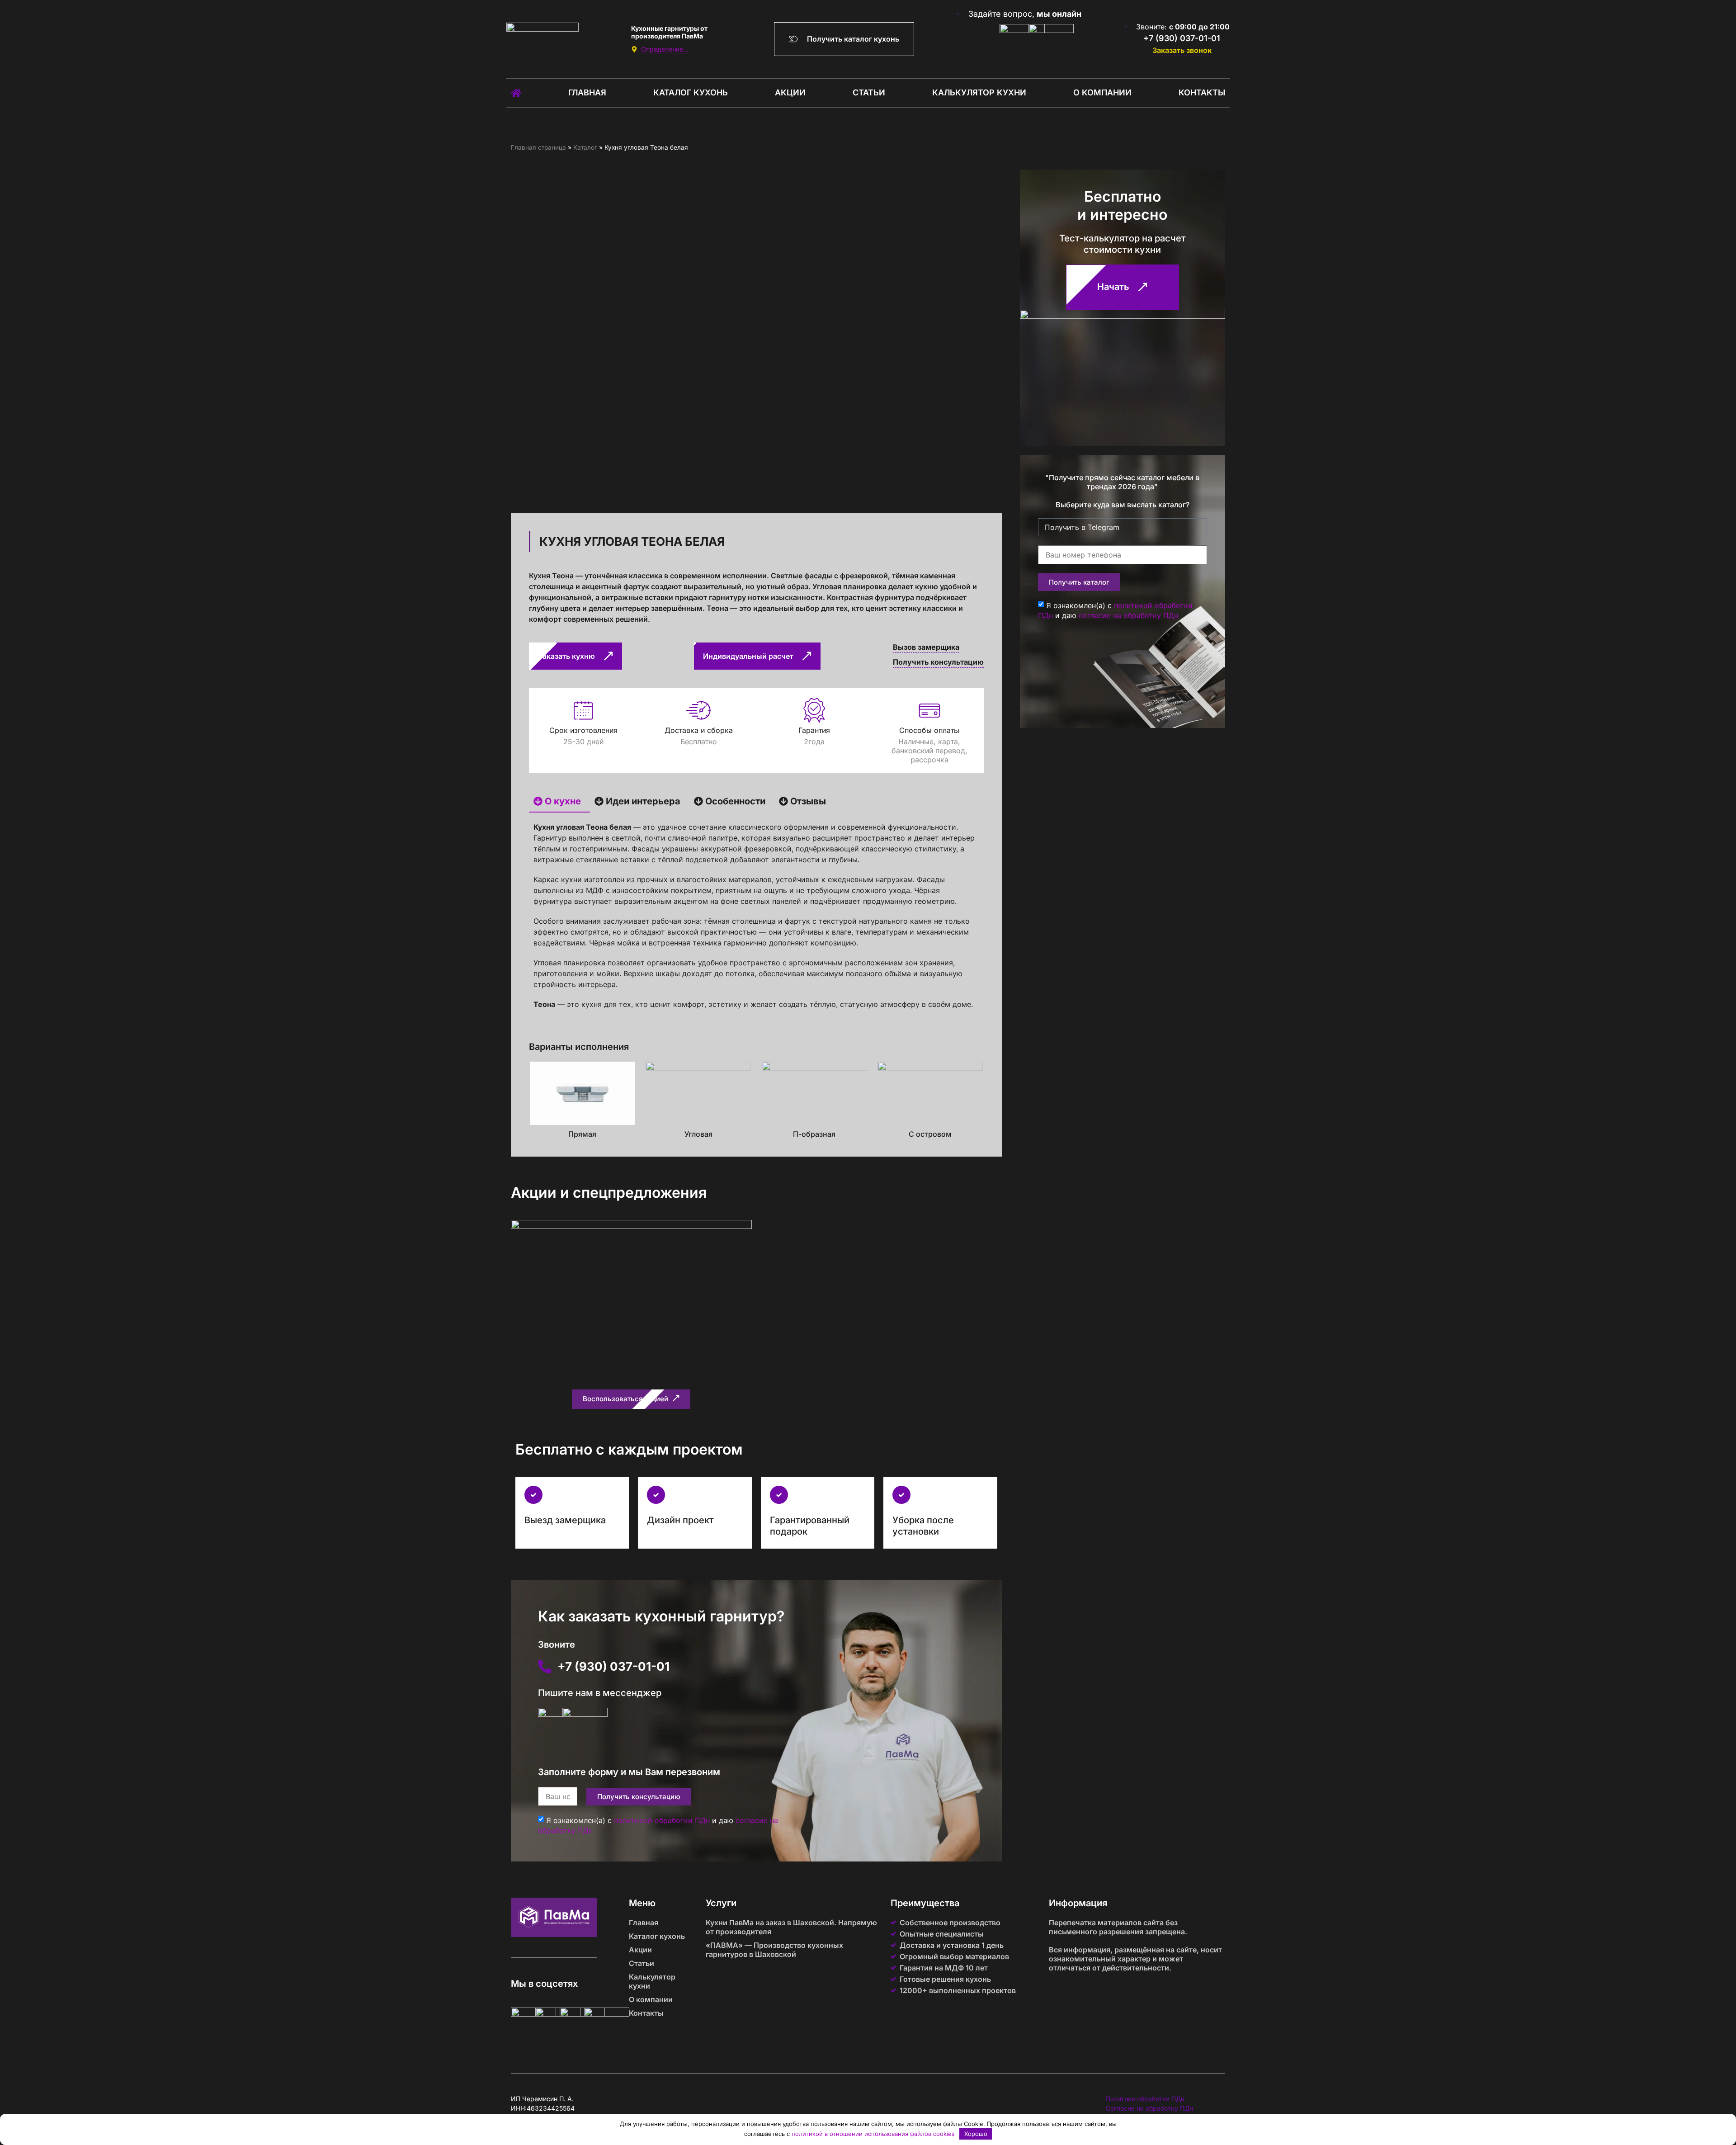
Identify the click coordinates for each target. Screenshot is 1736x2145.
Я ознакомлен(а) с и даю (1115, 610)
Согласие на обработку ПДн (1149, 2108)
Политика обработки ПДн (1145, 2099)
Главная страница (538, 147)
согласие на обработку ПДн (1128, 615)
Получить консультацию (938, 662)
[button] (631, 1399)
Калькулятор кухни (979, 92)
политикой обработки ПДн (662, 1820)
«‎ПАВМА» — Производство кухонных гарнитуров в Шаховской (774, 1950)
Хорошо (976, 2134)
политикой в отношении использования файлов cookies (873, 2134)
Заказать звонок (1182, 50)
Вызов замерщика (926, 647)
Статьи (869, 92)
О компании (1102, 92)
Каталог (585, 147)
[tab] (559, 802)
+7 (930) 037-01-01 (1182, 38)
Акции (790, 92)
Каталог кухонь (691, 92)
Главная (587, 92)
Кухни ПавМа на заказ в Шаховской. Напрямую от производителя (791, 1927)
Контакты (1202, 92)
